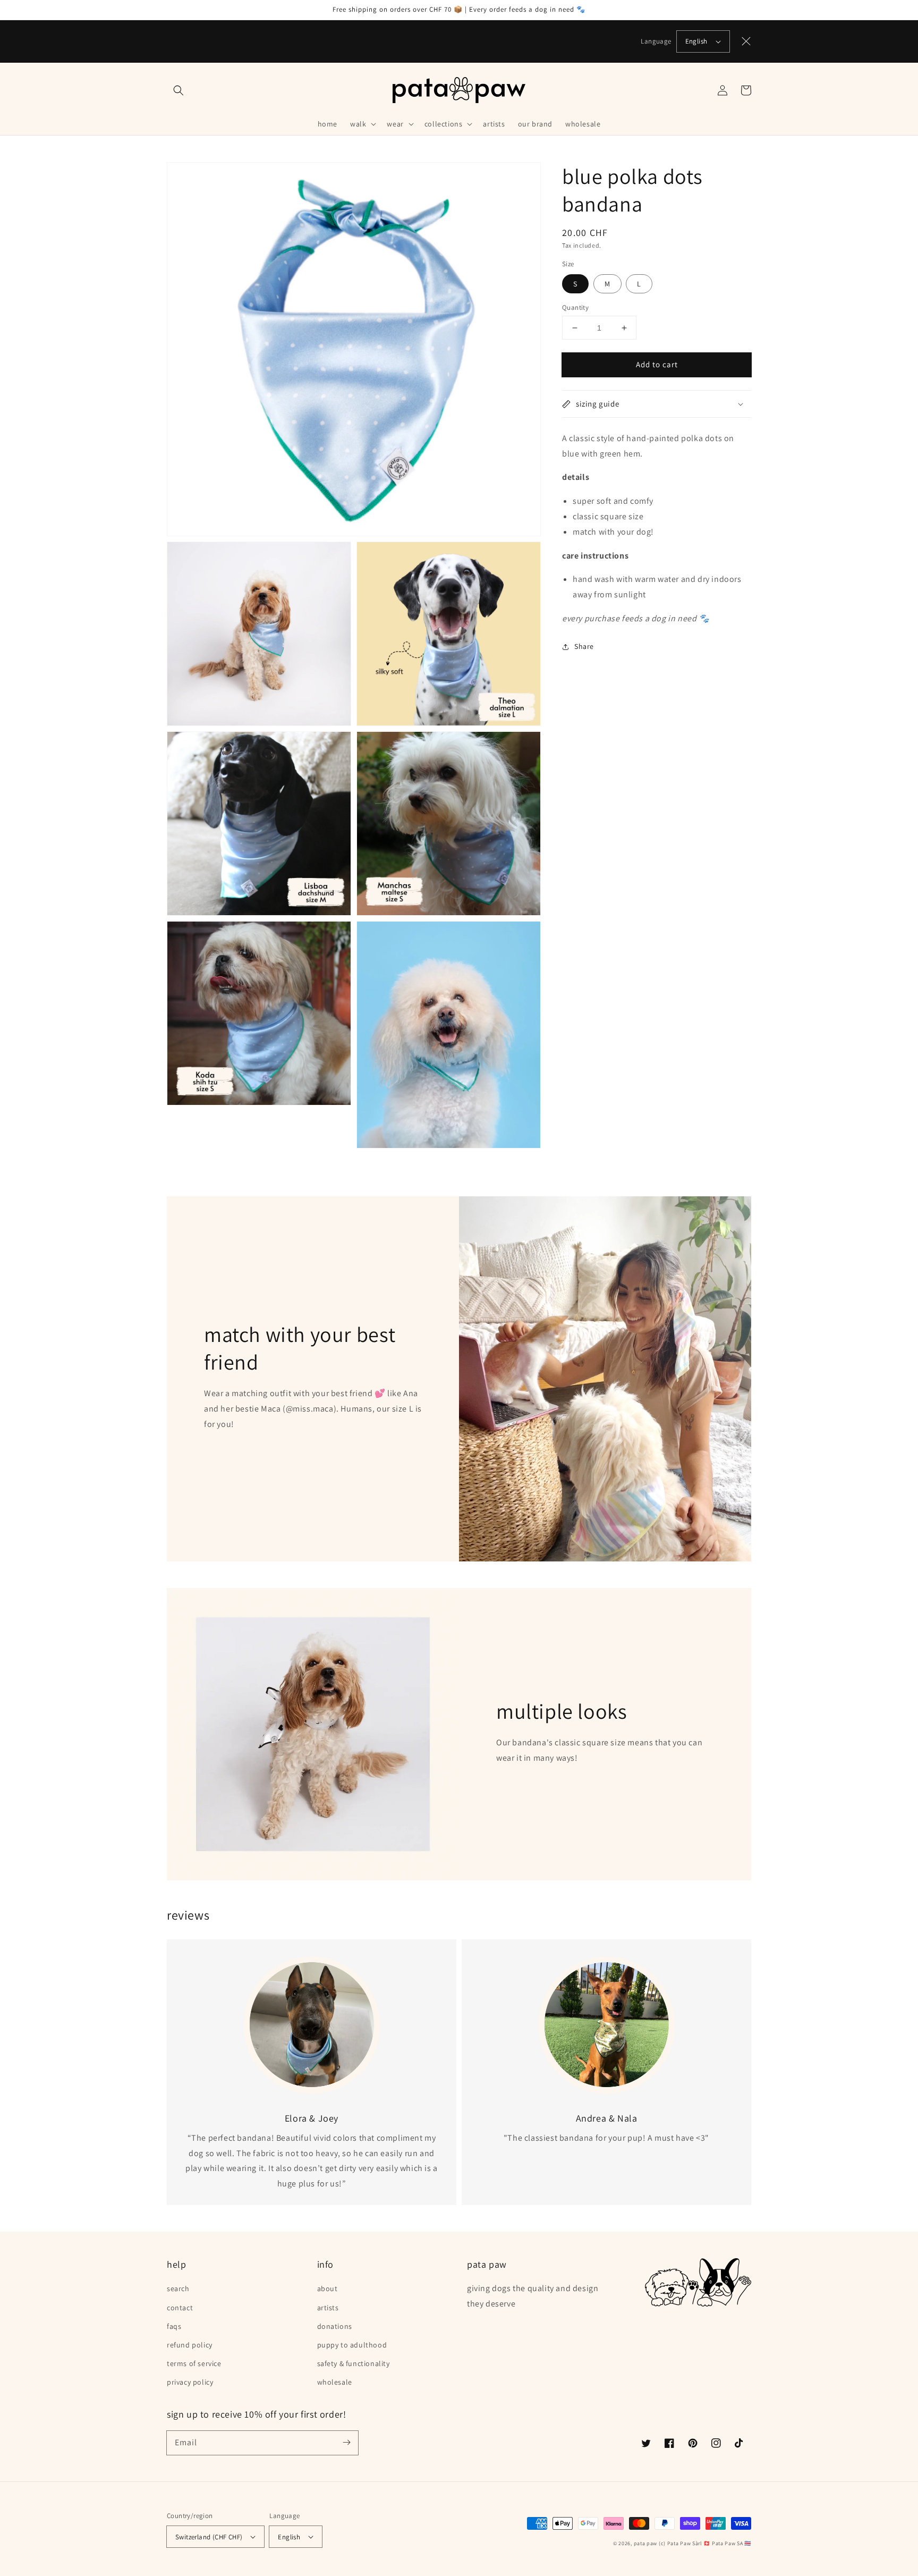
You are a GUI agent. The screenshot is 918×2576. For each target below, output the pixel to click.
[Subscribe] (346, 2443)
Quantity (575, 307)
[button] (178, 90)
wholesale (335, 2382)
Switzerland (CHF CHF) (209, 2537)
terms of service (194, 2363)
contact (180, 2308)
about (328, 2288)
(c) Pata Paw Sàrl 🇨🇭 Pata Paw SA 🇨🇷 (705, 2543)
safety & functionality (354, 2363)
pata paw (646, 2543)
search (178, 2288)
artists (328, 2308)
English (696, 41)
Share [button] (584, 646)
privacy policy (190, 2382)
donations (335, 2326)
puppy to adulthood (352, 2345)
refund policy (190, 2345)
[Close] (746, 41)
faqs (174, 2326)
